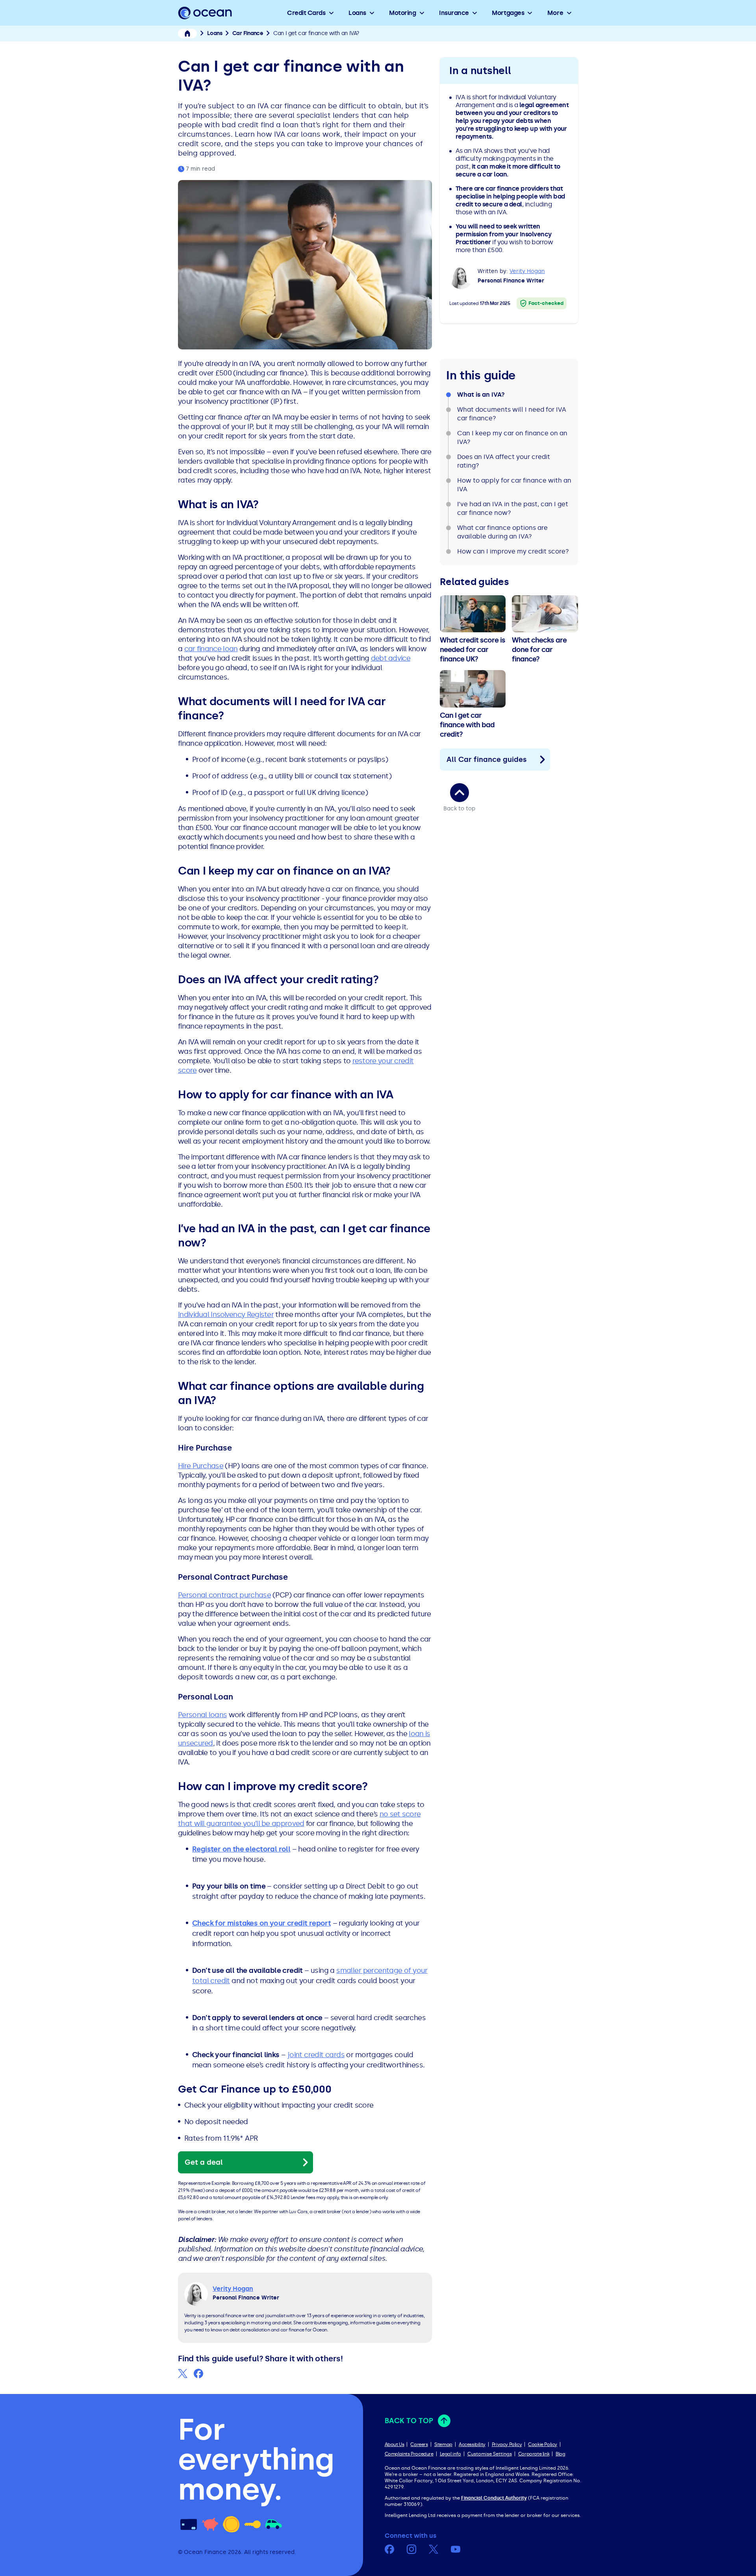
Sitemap (443, 2444)
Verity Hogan (527, 271)
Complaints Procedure (409, 2454)
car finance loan (211, 649)
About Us (395, 2444)
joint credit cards (316, 2055)
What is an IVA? (481, 395)
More (555, 13)
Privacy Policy (507, 2444)
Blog (560, 2454)
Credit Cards (306, 13)
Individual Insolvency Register (226, 1315)
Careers (419, 2444)
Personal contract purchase (224, 1595)
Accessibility (472, 2444)
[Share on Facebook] (198, 2374)
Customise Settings (490, 2454)
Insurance (454, 13)
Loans (357, 13)
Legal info (450, 2454)
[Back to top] (460, 793)
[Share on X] (183, 2374)
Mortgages (508, 13)
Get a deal (204, 2162)
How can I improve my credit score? (513, 551)
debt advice (391, 658)
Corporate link (534, 2454)
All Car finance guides (487, 760)
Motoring (402, 13)
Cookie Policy (543, 2444)
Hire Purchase (201, 1466)
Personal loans (202, 1715)
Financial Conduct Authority (494, 2498)
